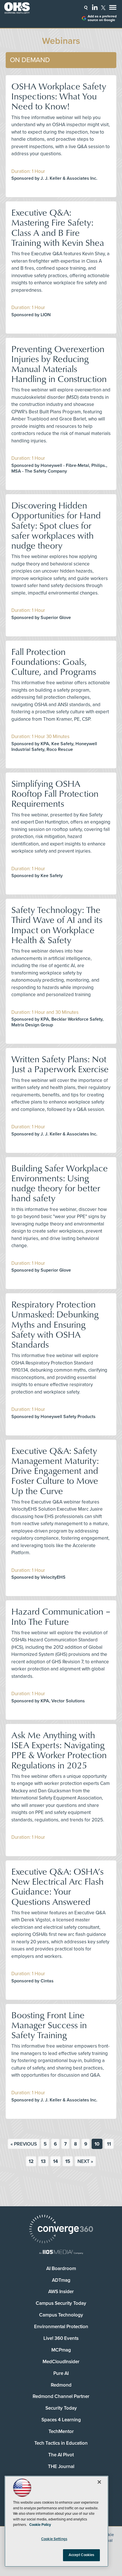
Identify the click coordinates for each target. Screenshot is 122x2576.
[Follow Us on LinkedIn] (95, 7)
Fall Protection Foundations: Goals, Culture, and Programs (54, 661)
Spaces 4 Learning (61, 2420)
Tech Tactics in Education (61, 2443)
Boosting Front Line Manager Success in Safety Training (49, 2025)
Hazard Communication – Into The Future (61, 1616)
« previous (24, 2144)
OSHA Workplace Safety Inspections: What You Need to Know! (59, 96)
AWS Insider (61, 2292)
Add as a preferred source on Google (102, 18)
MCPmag (61, 2350)
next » (85, 2161)
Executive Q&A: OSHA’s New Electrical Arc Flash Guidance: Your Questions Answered (57, 1886)
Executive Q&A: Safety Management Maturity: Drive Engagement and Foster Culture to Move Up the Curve (55, 1470)
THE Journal (61, 2466)
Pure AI (61, 2373)
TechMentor (61, 2431)
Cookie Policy (40, 2525)
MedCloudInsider (61, 2362)
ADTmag (61, 2280)
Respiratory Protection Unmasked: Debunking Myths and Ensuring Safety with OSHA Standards (55, 1324)
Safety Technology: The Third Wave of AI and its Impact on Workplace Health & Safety (57, 925)
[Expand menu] (113, 9)
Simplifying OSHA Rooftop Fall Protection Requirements (55, 793)
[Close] (99, 2482)
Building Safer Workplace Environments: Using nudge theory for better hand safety (60, 1183)
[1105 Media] (61, 2253)
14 (55, 2161)
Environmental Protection (61, 2327)
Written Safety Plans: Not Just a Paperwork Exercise (60, 1064)
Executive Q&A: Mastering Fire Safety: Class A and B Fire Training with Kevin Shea (58, 227)
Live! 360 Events (61, 2338)
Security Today (61, 2408)
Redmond (61, 2385)
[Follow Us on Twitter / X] (103, 8)
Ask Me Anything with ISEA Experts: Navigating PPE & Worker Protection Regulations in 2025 (59, 1750)
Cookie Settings (54, 2539)
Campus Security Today (61, 2303)
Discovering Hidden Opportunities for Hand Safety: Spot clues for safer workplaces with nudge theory (56, 525)
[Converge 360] (61, 2230)
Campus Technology (61, 2315)
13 (43, 2161)
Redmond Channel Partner (61, 2396)
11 (109, 2144)
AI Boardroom (61, 2268)
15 (68, 2161)
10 (97, 2144)
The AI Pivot (61, 2455)
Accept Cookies (82, 2555)
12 (31, 2161)
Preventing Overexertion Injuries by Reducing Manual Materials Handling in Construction (59, 364)
